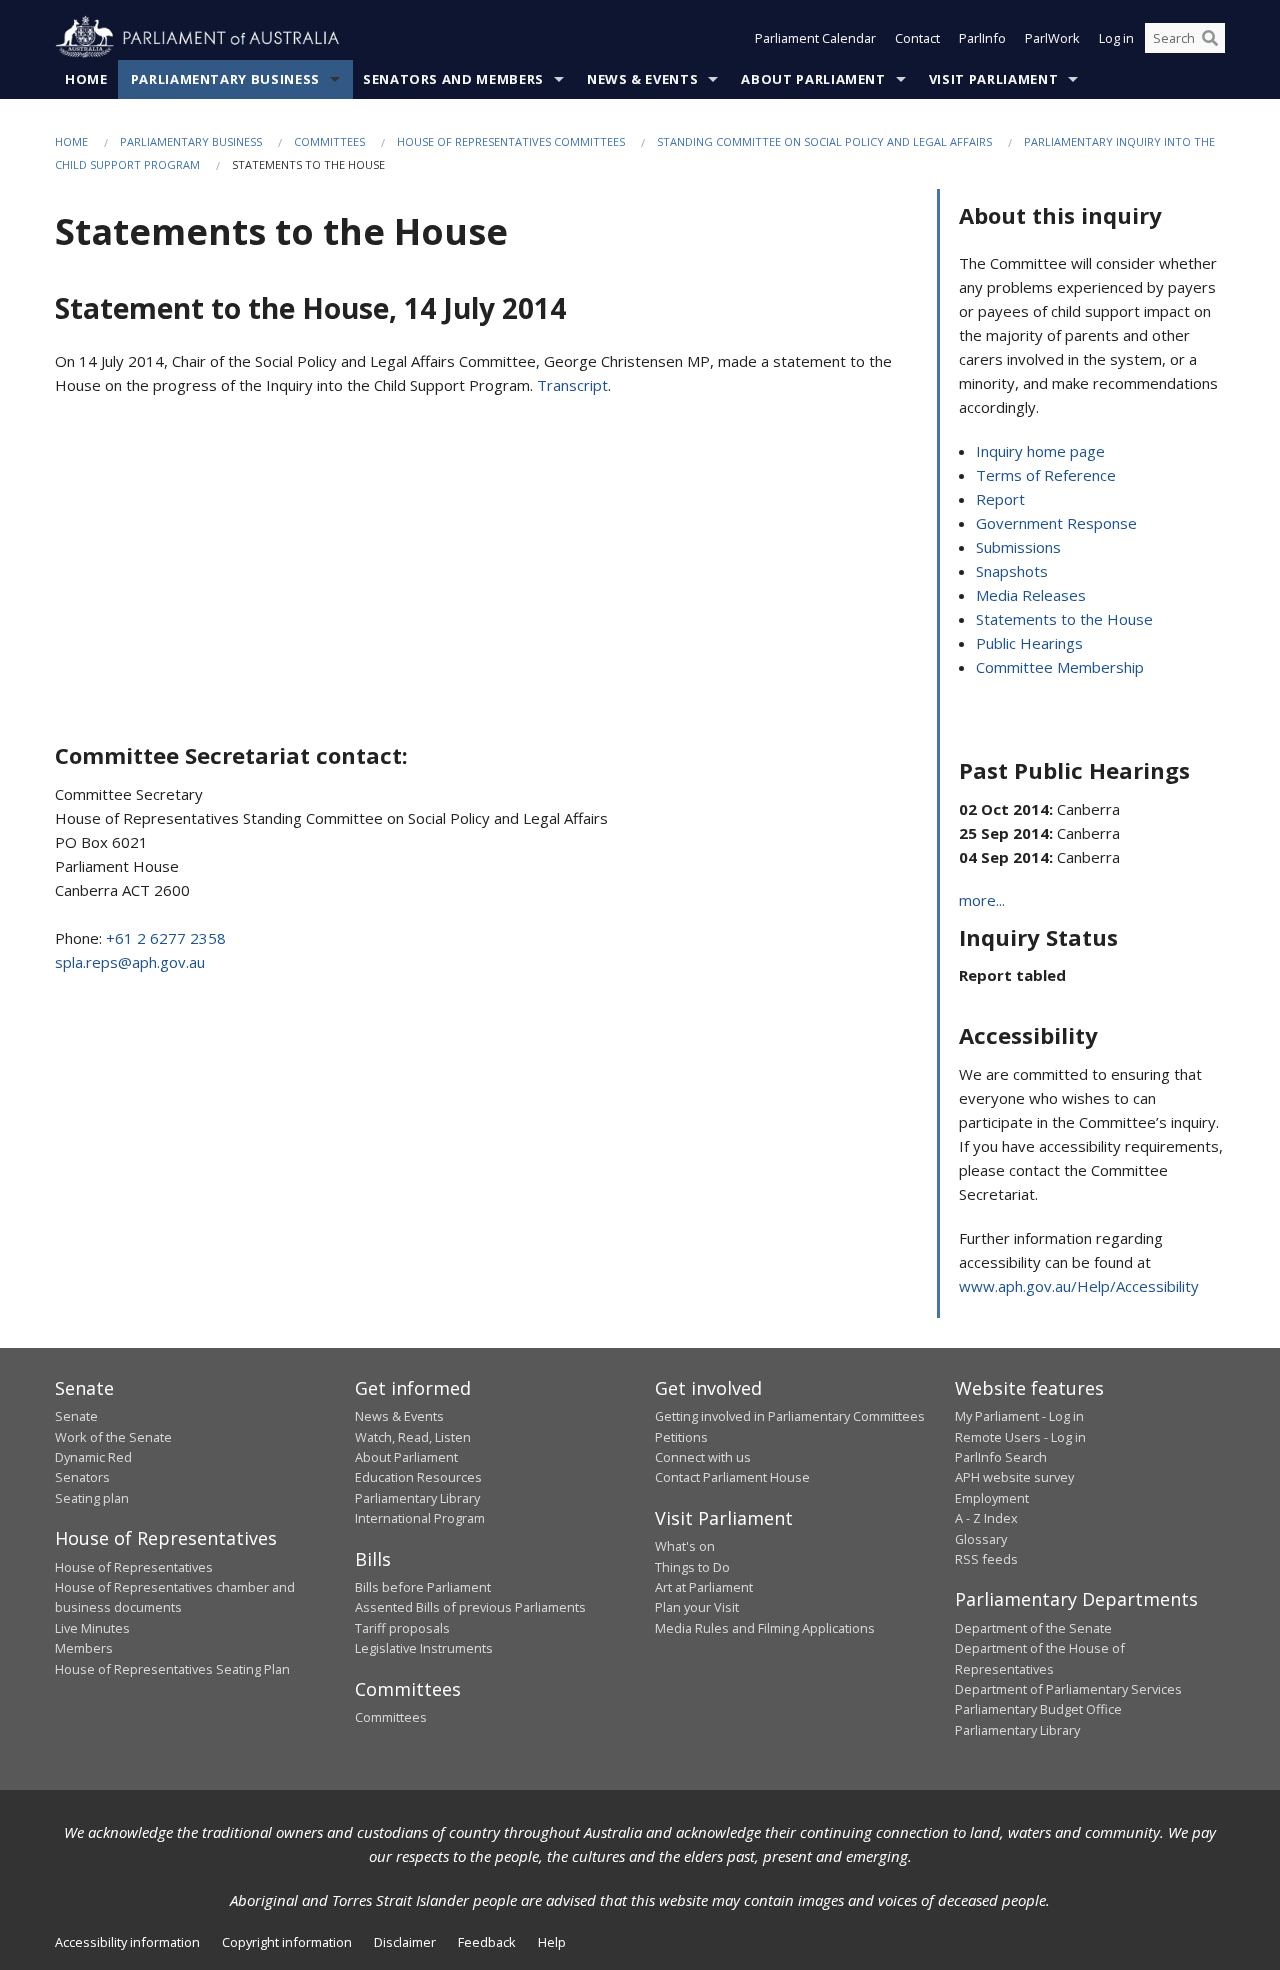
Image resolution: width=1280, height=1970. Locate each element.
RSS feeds (986, 1559)
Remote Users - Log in (1020, 1437)
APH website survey (1014, 1477)
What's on (685, 1546)
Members (84, 1648)
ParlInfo (982, 38)
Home (86, 79)
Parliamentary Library (417, 1498)
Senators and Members (453, 79)
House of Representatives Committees (511, 141)
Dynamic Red (93, 1457)
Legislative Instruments (424, 1648)
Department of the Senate (1033, 1628)
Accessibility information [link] (127, 1942)
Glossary (981, 1539)
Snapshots (1012, 571)
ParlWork (1052, 38)
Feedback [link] (487, 1942)
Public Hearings (1029, 643)
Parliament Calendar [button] (815, 38)
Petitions (681, 1437)
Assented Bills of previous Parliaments (470, 1607)
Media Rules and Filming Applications (765, 1628)
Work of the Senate (113, 1437)
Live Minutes (92, 1628)
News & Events (642, 79)
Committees (329, 141)
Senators (82, 1477)
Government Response (1056, 523)
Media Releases (1031, 595)
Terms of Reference (1046, 475)
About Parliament (813, 79)
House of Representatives (134, 1567)
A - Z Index (986, 1518)
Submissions (1018, 547)
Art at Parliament (704, 1587)
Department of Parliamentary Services (1068, 1689)
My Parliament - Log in (1019, 1416)
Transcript (572, 385)
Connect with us (703, 1457)
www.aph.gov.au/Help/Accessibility (1079, 1286)
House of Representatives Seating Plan (172, 1669)
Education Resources (418, 1477)
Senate (76, 1416)
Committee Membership (1060, 667)
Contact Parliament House (732, 1477)
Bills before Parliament (423, 1587)
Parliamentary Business (225, 79)
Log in (1116, 38)
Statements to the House (1064, 619)
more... (982, 900)
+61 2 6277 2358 (166, 938)
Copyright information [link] (287, 1942)
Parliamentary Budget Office (1038, 1709)
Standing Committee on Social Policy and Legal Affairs (824, 141)
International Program (420, 1518)
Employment (992, 1498)
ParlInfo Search (1001, 1457)
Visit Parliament (993, 79)
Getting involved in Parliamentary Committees (790, 1416)
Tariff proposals (402, 1628)
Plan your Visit (697, 1607)
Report (1000, 499)
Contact (917, 38)
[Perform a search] (1210, 38)
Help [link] (552, 1942)
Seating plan (92, 1498)
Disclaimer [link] (405, 1942)
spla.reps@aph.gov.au (130, 962)
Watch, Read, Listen (413, 1437)
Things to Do (692, 1567)
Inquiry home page (1040, 451)
